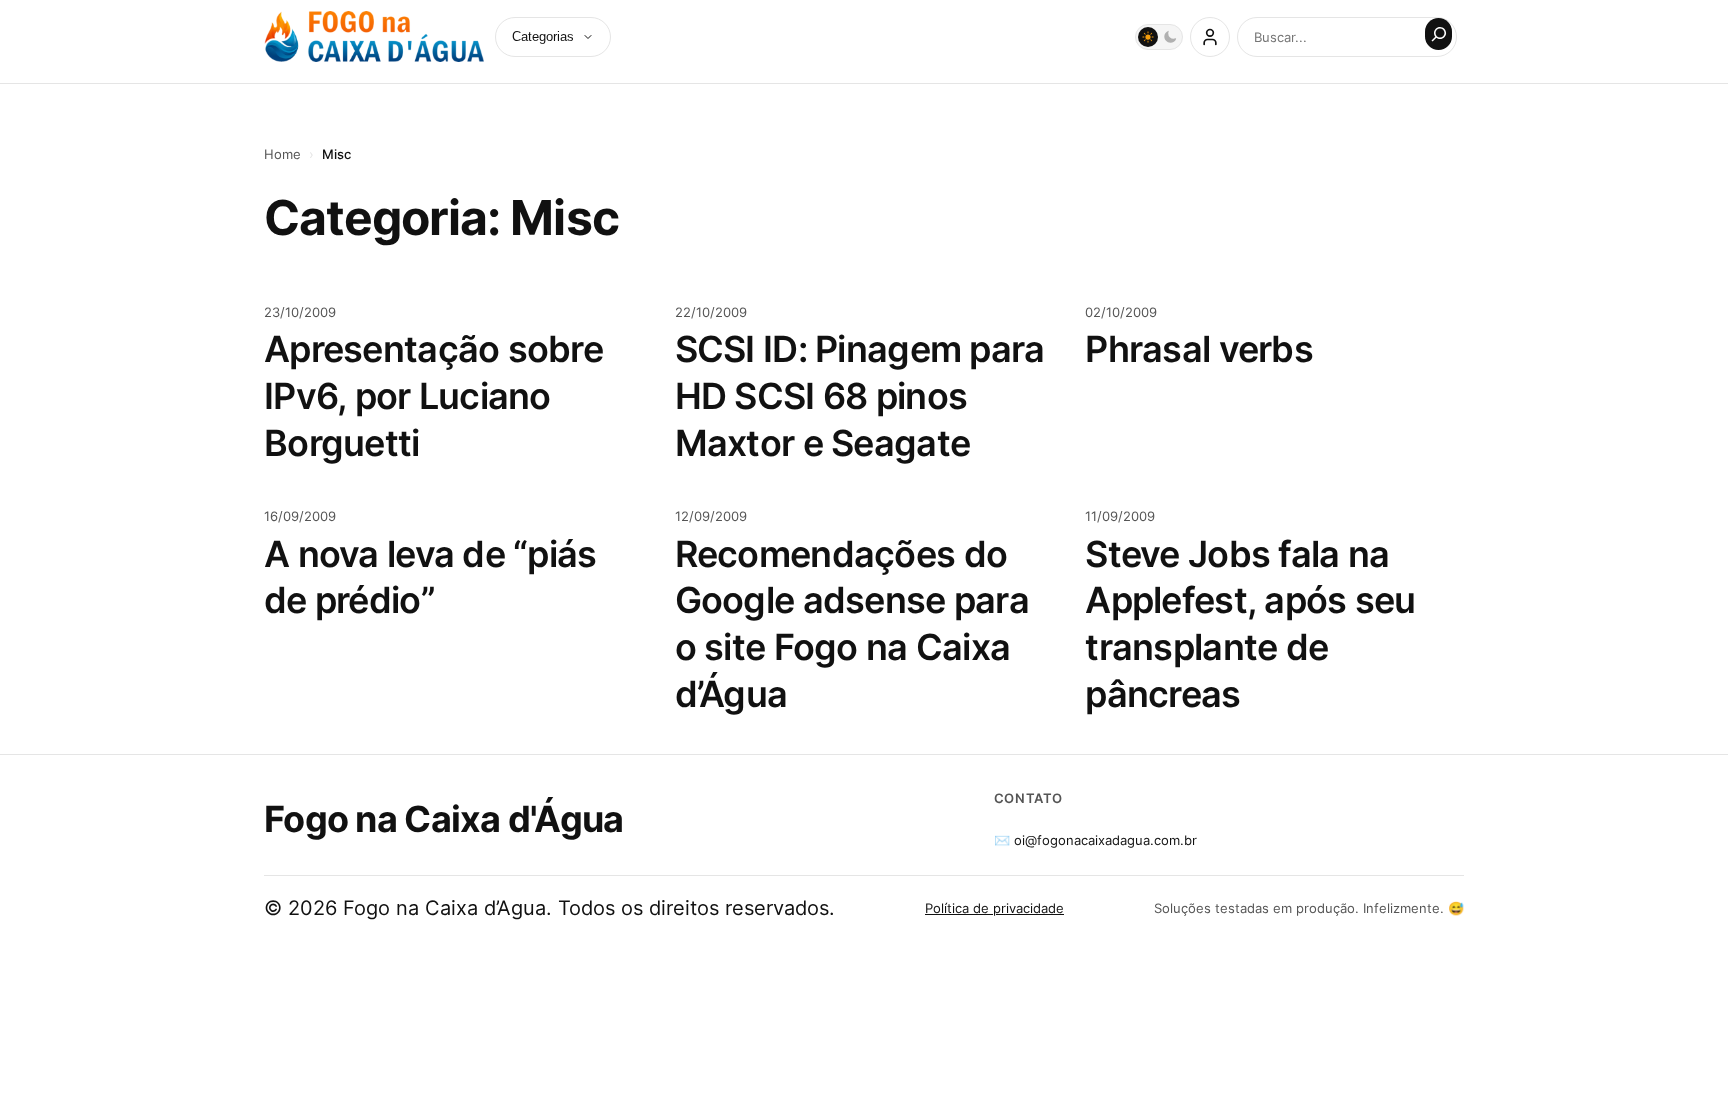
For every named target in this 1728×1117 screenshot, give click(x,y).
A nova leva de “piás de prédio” (430, 577)
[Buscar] (1438, 34)
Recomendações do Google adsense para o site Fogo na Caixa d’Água (852, 624)
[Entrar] (1210, 37)
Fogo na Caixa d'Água (444, 819)
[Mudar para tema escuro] (1159, 37)
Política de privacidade (994, 908)
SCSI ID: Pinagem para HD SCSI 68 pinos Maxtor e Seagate (860, 396)
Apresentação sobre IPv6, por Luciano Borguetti (433, 396)
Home (282, 154)
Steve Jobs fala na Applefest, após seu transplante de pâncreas (1250, 624)
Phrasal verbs (1199, 349)
